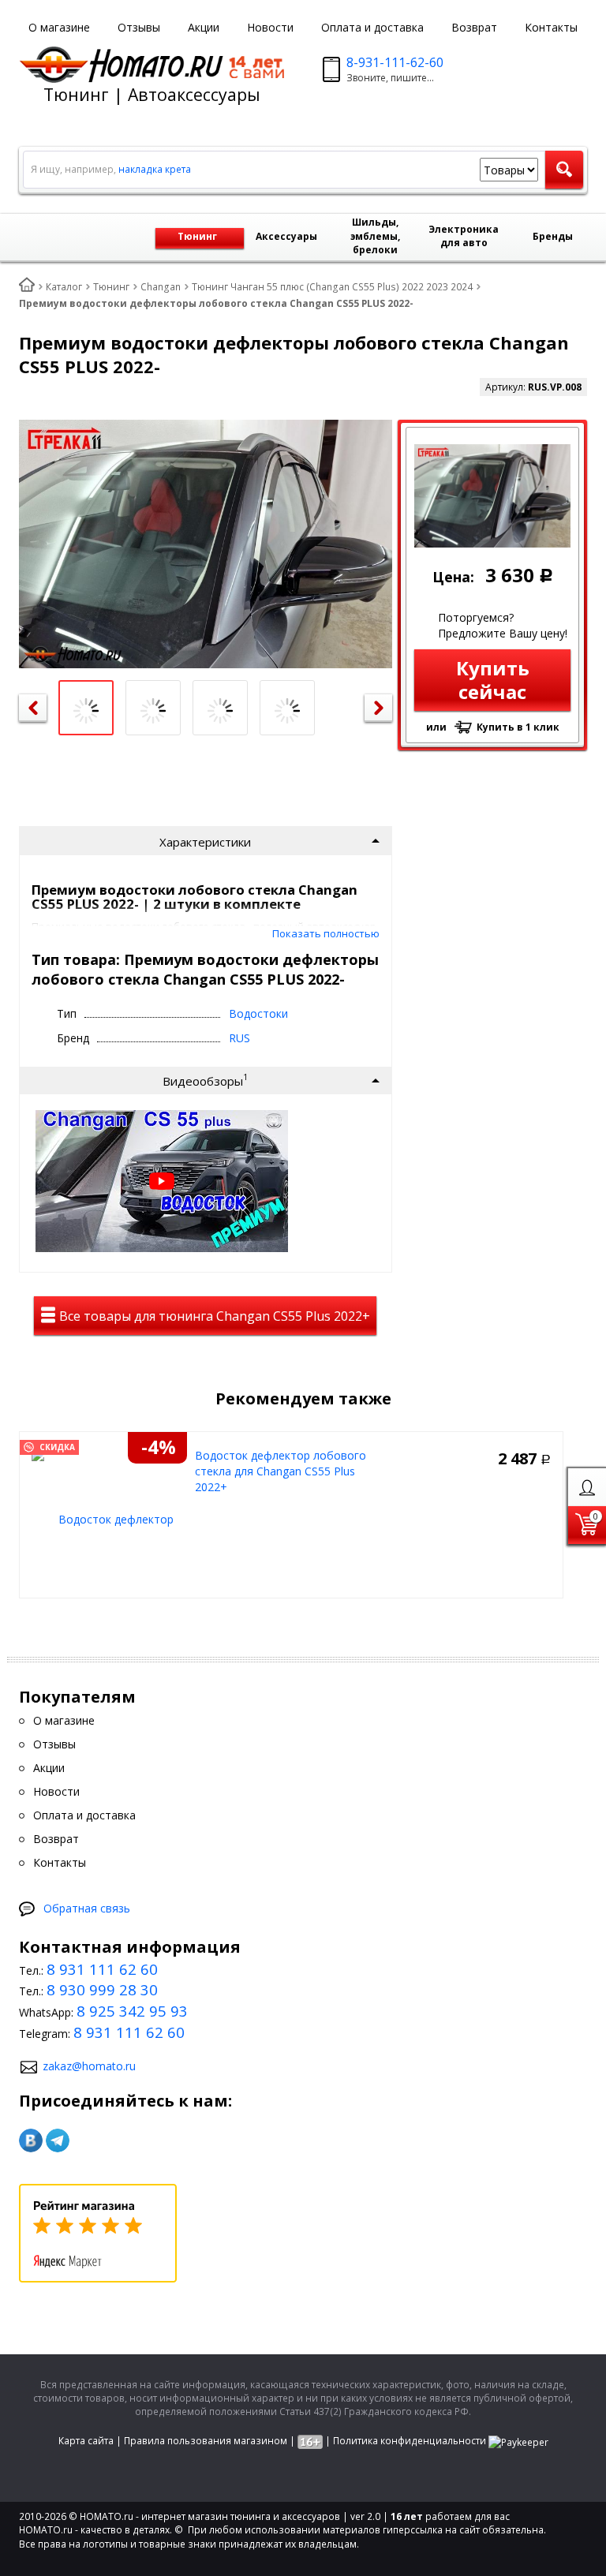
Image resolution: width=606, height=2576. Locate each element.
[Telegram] (58, 2140)
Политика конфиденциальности (410, 2441)
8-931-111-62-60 (395, 62)
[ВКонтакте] (31, 2140)
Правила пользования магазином (206, 2441)
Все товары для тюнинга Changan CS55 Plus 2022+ (213, 1316)
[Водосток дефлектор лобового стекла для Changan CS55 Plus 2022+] (109, 1518)
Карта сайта (86, 2441)
